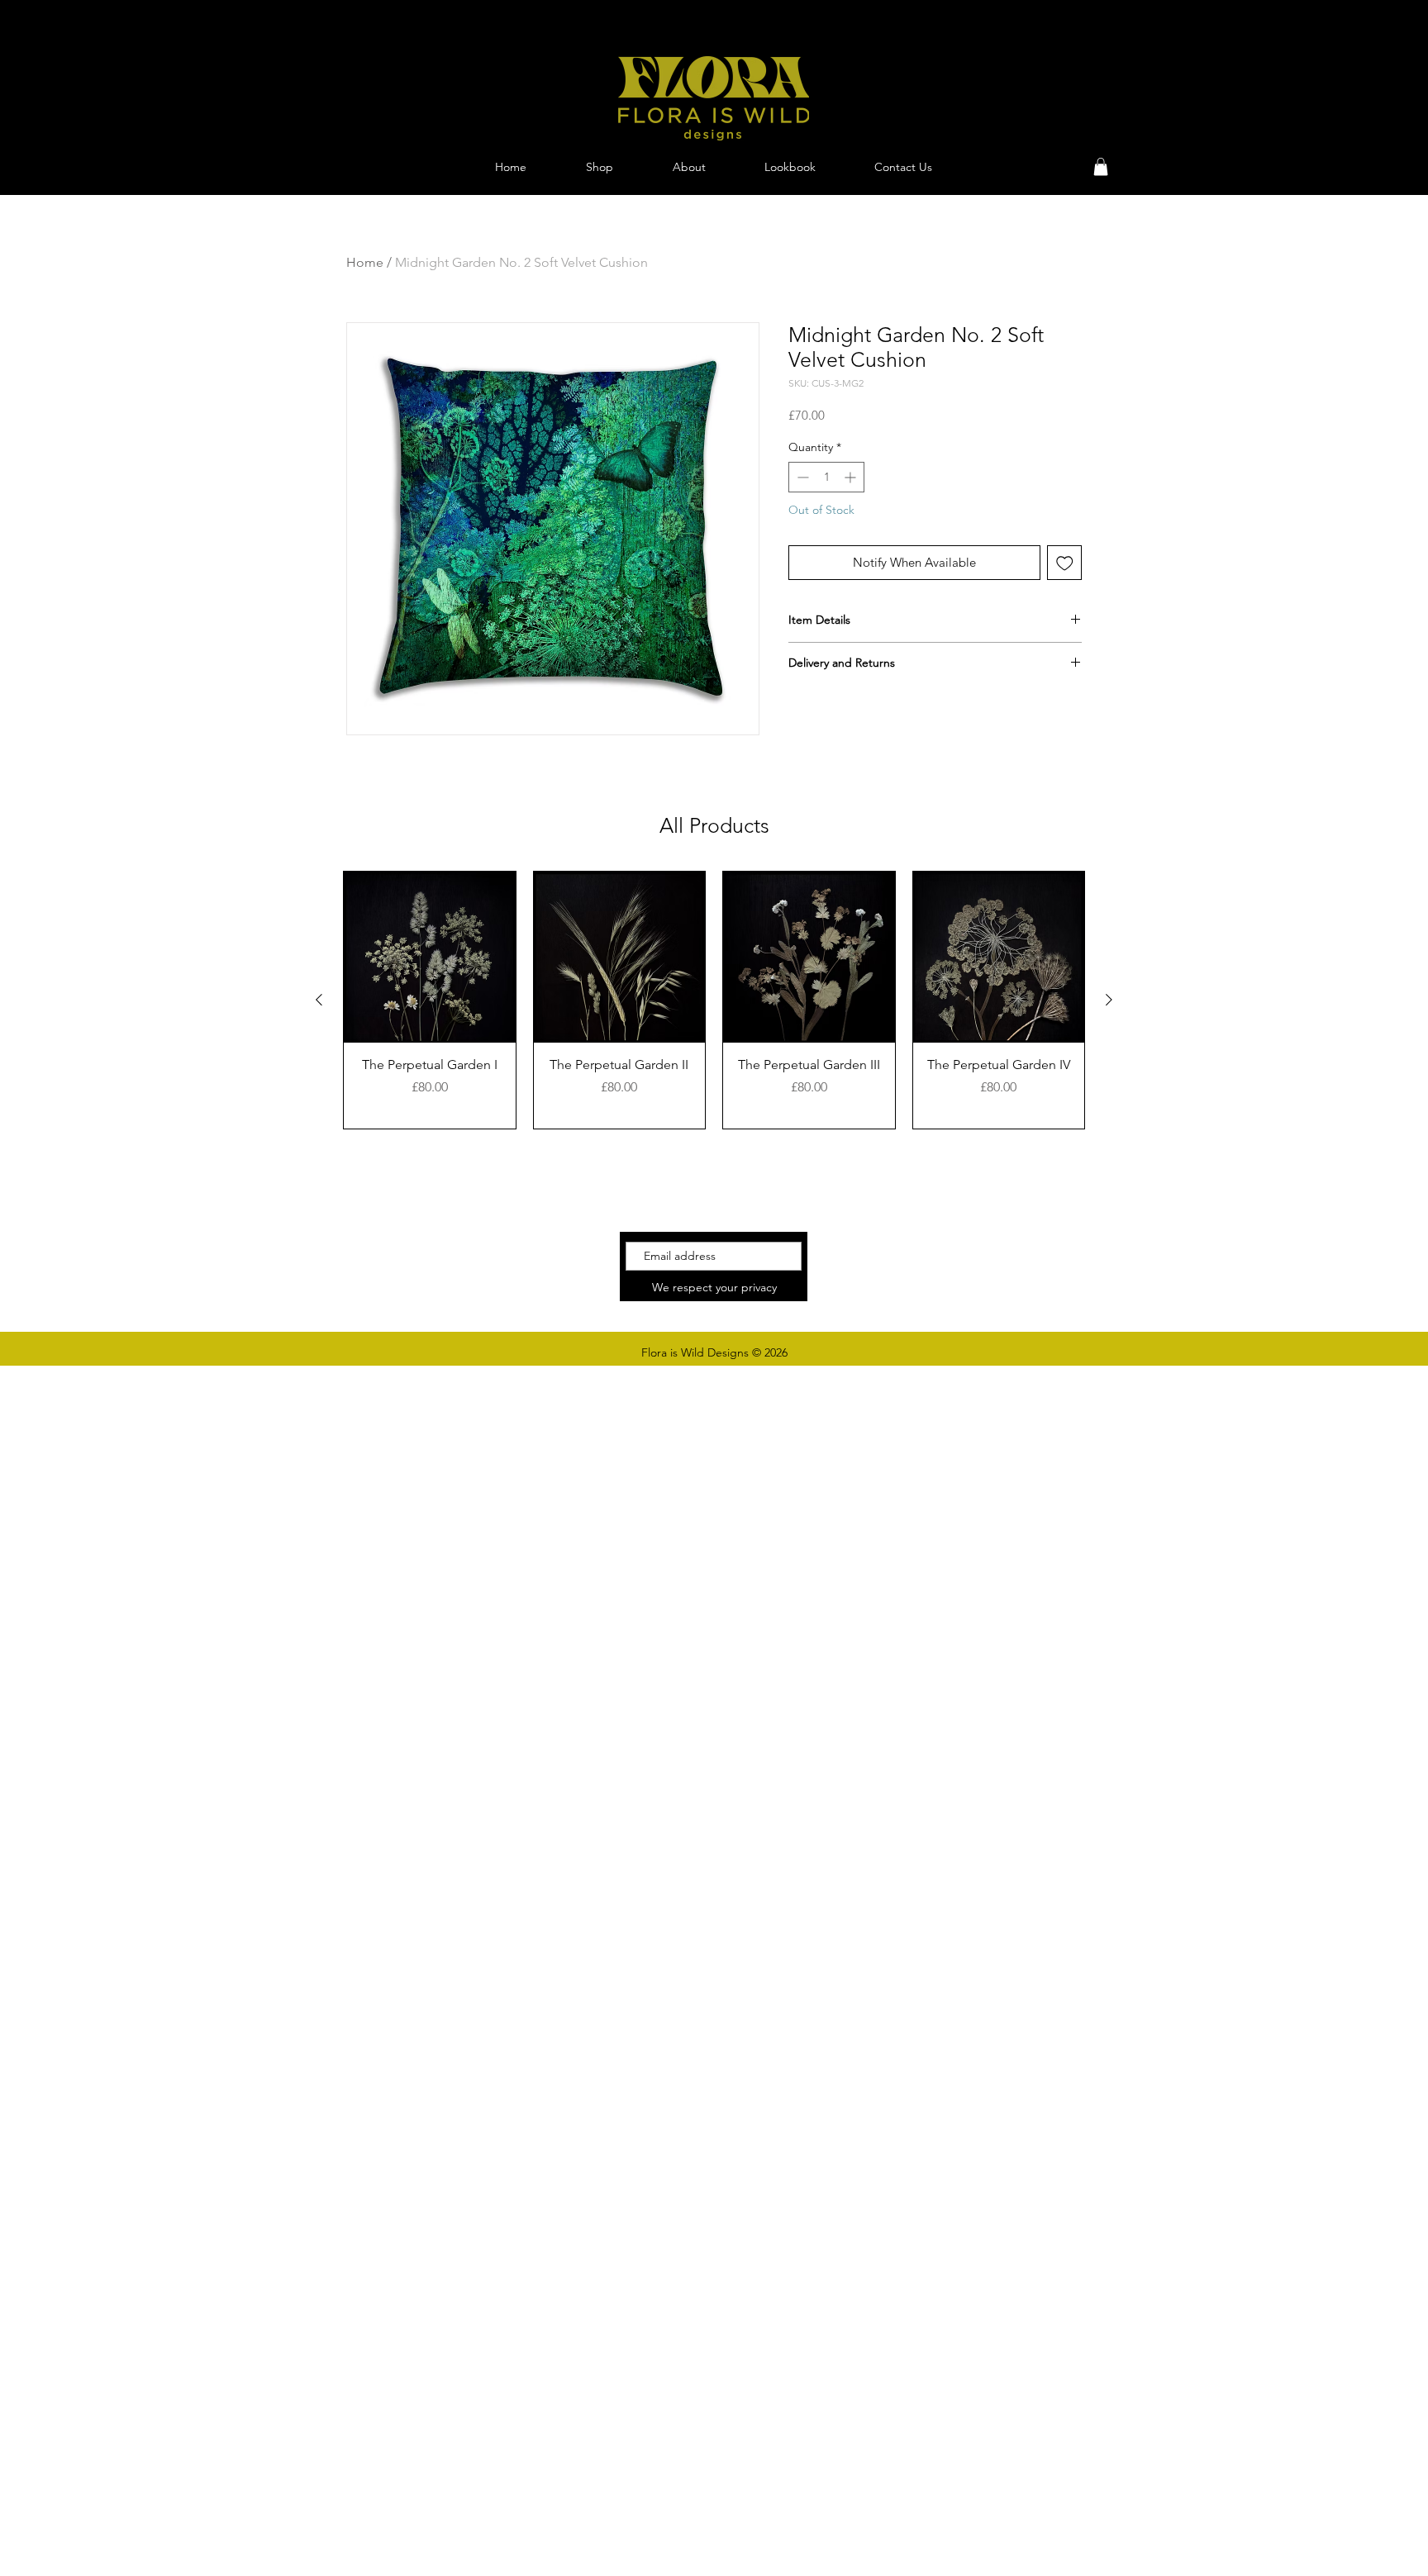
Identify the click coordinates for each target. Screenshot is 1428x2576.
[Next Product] (1109, 1000)
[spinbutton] (826, 477)
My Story (909, 1253)
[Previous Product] (319, 1000)
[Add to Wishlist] (1065, 563)
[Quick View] (430, 958)
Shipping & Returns (938, 1271)
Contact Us (916, 1288)
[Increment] (852, 477)
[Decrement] (801, 477)
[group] (714, 1000)
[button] (1101, 167)
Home (365, 262)
